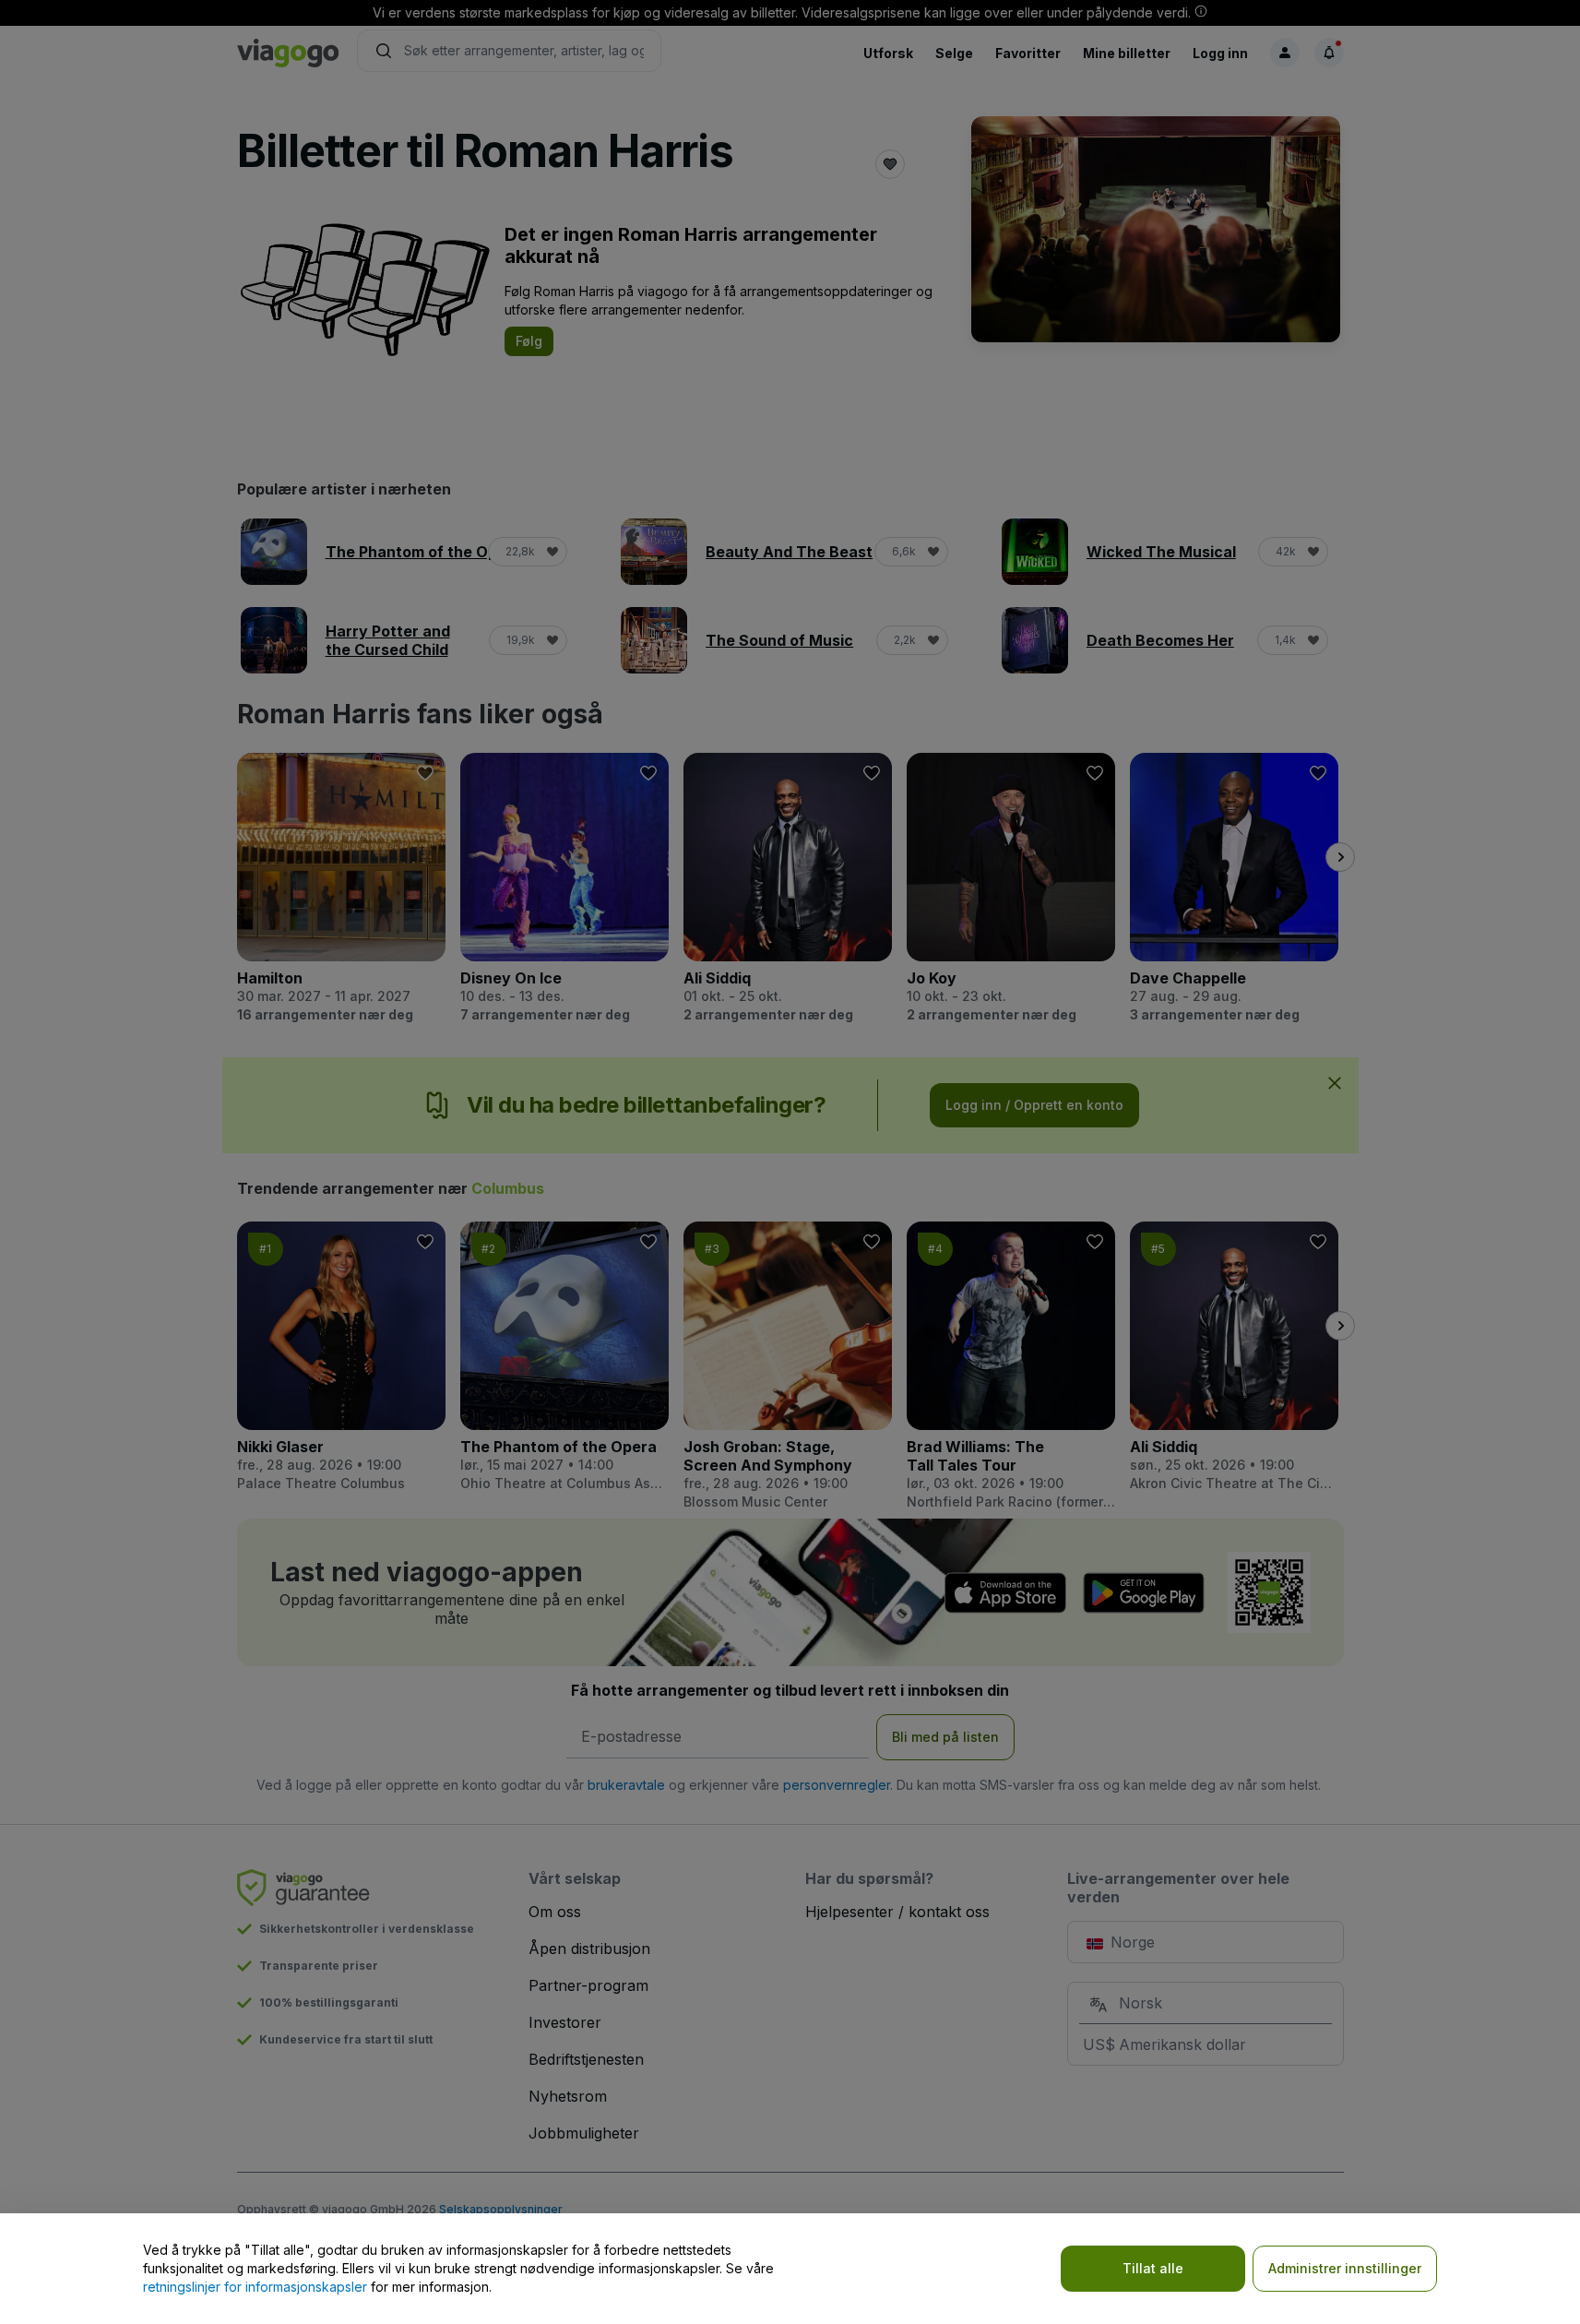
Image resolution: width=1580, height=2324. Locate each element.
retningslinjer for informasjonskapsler (255, 2287)
